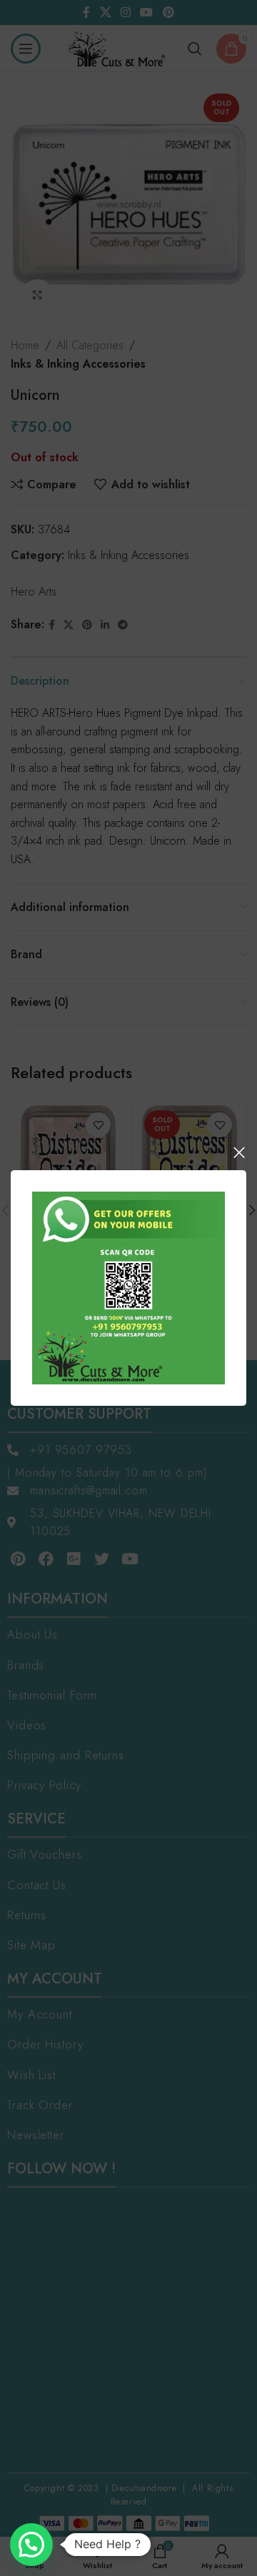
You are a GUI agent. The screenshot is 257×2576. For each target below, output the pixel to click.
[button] (31, 2545)
